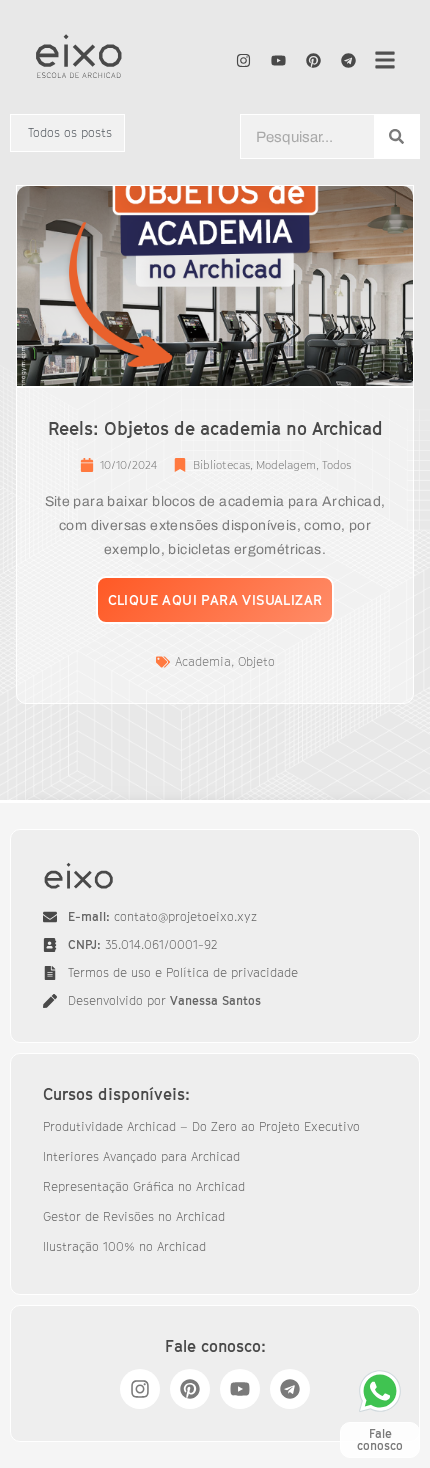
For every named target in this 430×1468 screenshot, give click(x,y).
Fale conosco (380, 1439)
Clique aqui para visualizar (215, 599)
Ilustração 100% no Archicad (124, 1246)
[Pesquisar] (396, 136)
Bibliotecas (221, 464)
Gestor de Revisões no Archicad (134, 1216)
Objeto (256, 661)
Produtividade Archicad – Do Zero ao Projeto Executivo (201, 1126)
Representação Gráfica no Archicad (144, 1186)
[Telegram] (349, 60)
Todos (336, 464)
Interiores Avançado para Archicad (141, 1156)
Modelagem (286, 464)
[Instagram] (244, 60)
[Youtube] (279, 60)
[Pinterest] (314, 60)
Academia (203, 661)
